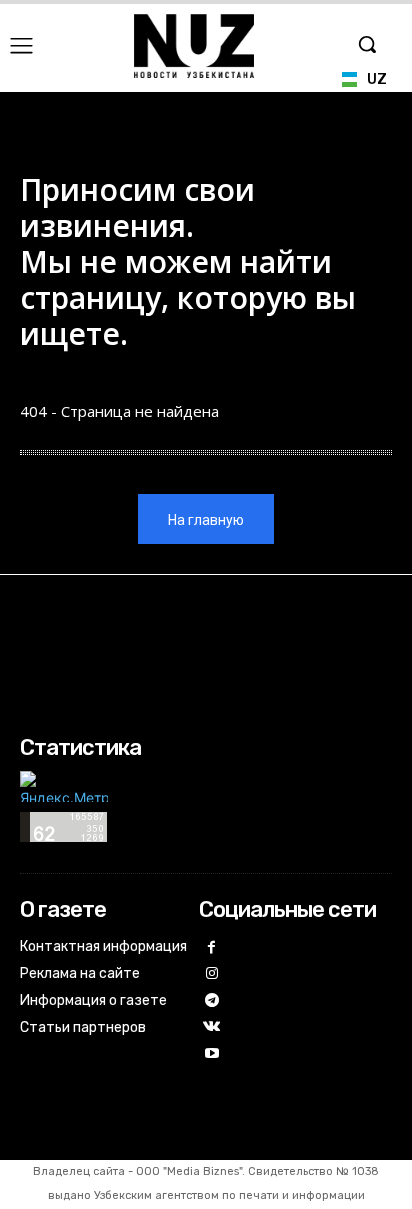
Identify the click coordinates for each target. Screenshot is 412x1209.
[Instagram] (212, 974)
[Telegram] (212, 1001)
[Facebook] (212, 948)
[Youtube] (212, 1054)
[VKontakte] (212, 1027)
